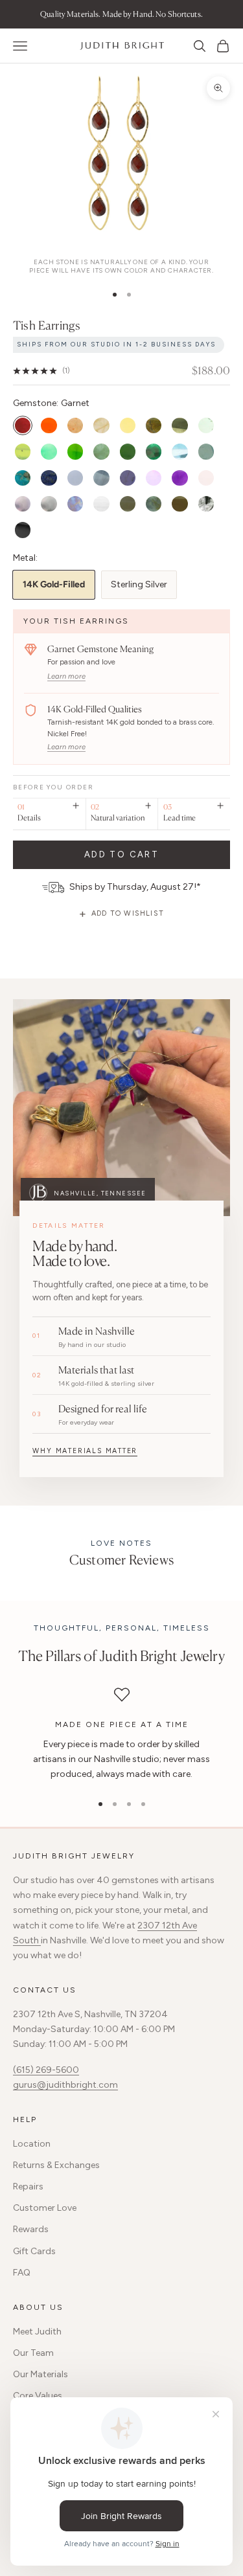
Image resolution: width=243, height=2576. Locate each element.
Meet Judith (37, 2332)
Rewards (31, 2229)
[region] (121, 1734)
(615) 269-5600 (46, 2070)
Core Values (38, 2396)
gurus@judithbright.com (65, 2085)
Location (32, 2144)
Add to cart (121, 854)
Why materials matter (85, 1451)
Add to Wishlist (128, 913)
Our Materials (40, 2374)
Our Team (33, 2353)
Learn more (66, 676)
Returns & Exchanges (56, 2165)
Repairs (28, 2186)
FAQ (22, 2273)
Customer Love (45, 2208)
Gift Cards (34, 2251)
